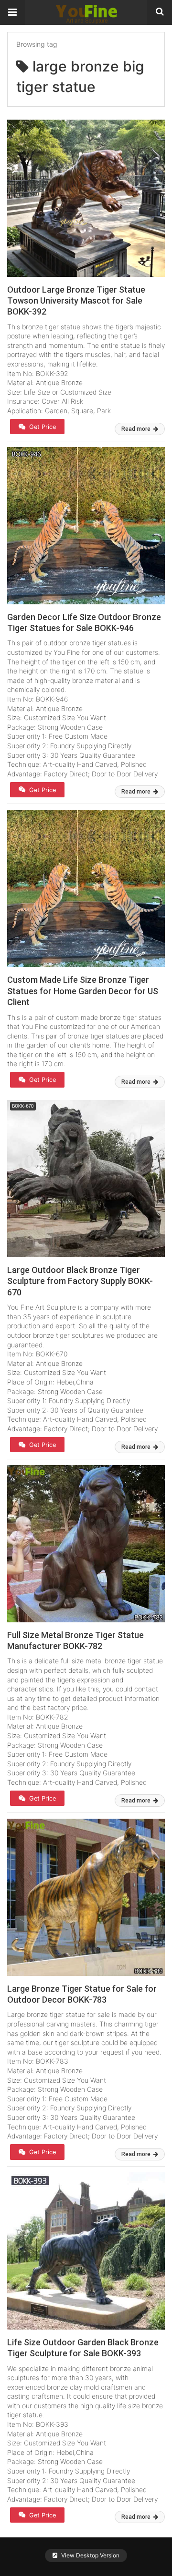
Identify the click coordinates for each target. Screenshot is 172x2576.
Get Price (42, 427)
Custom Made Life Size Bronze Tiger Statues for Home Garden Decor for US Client (83, 991)
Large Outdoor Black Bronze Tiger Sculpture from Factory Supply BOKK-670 (80, 1281)
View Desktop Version (90, 2555)
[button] (12, 12)
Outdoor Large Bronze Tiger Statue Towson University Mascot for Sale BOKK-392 (76, 301)
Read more (137, 429)
